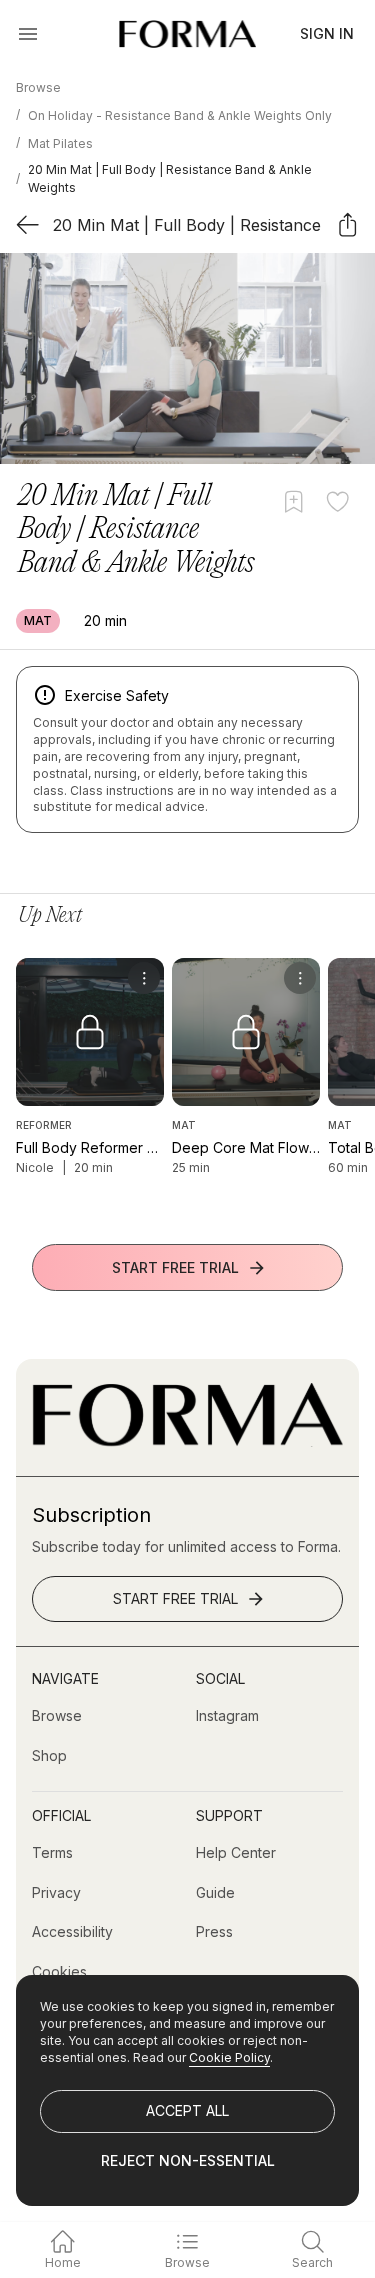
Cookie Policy (229, 2057)
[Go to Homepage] (187, 1441)
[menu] (144, 978)
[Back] (27, 224)
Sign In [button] (327, 33)
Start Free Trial (175, 1267)
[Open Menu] (28, 34)
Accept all (187, 2110)
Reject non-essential (188, 2160)
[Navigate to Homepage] (187, 34)
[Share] (347, 224)
